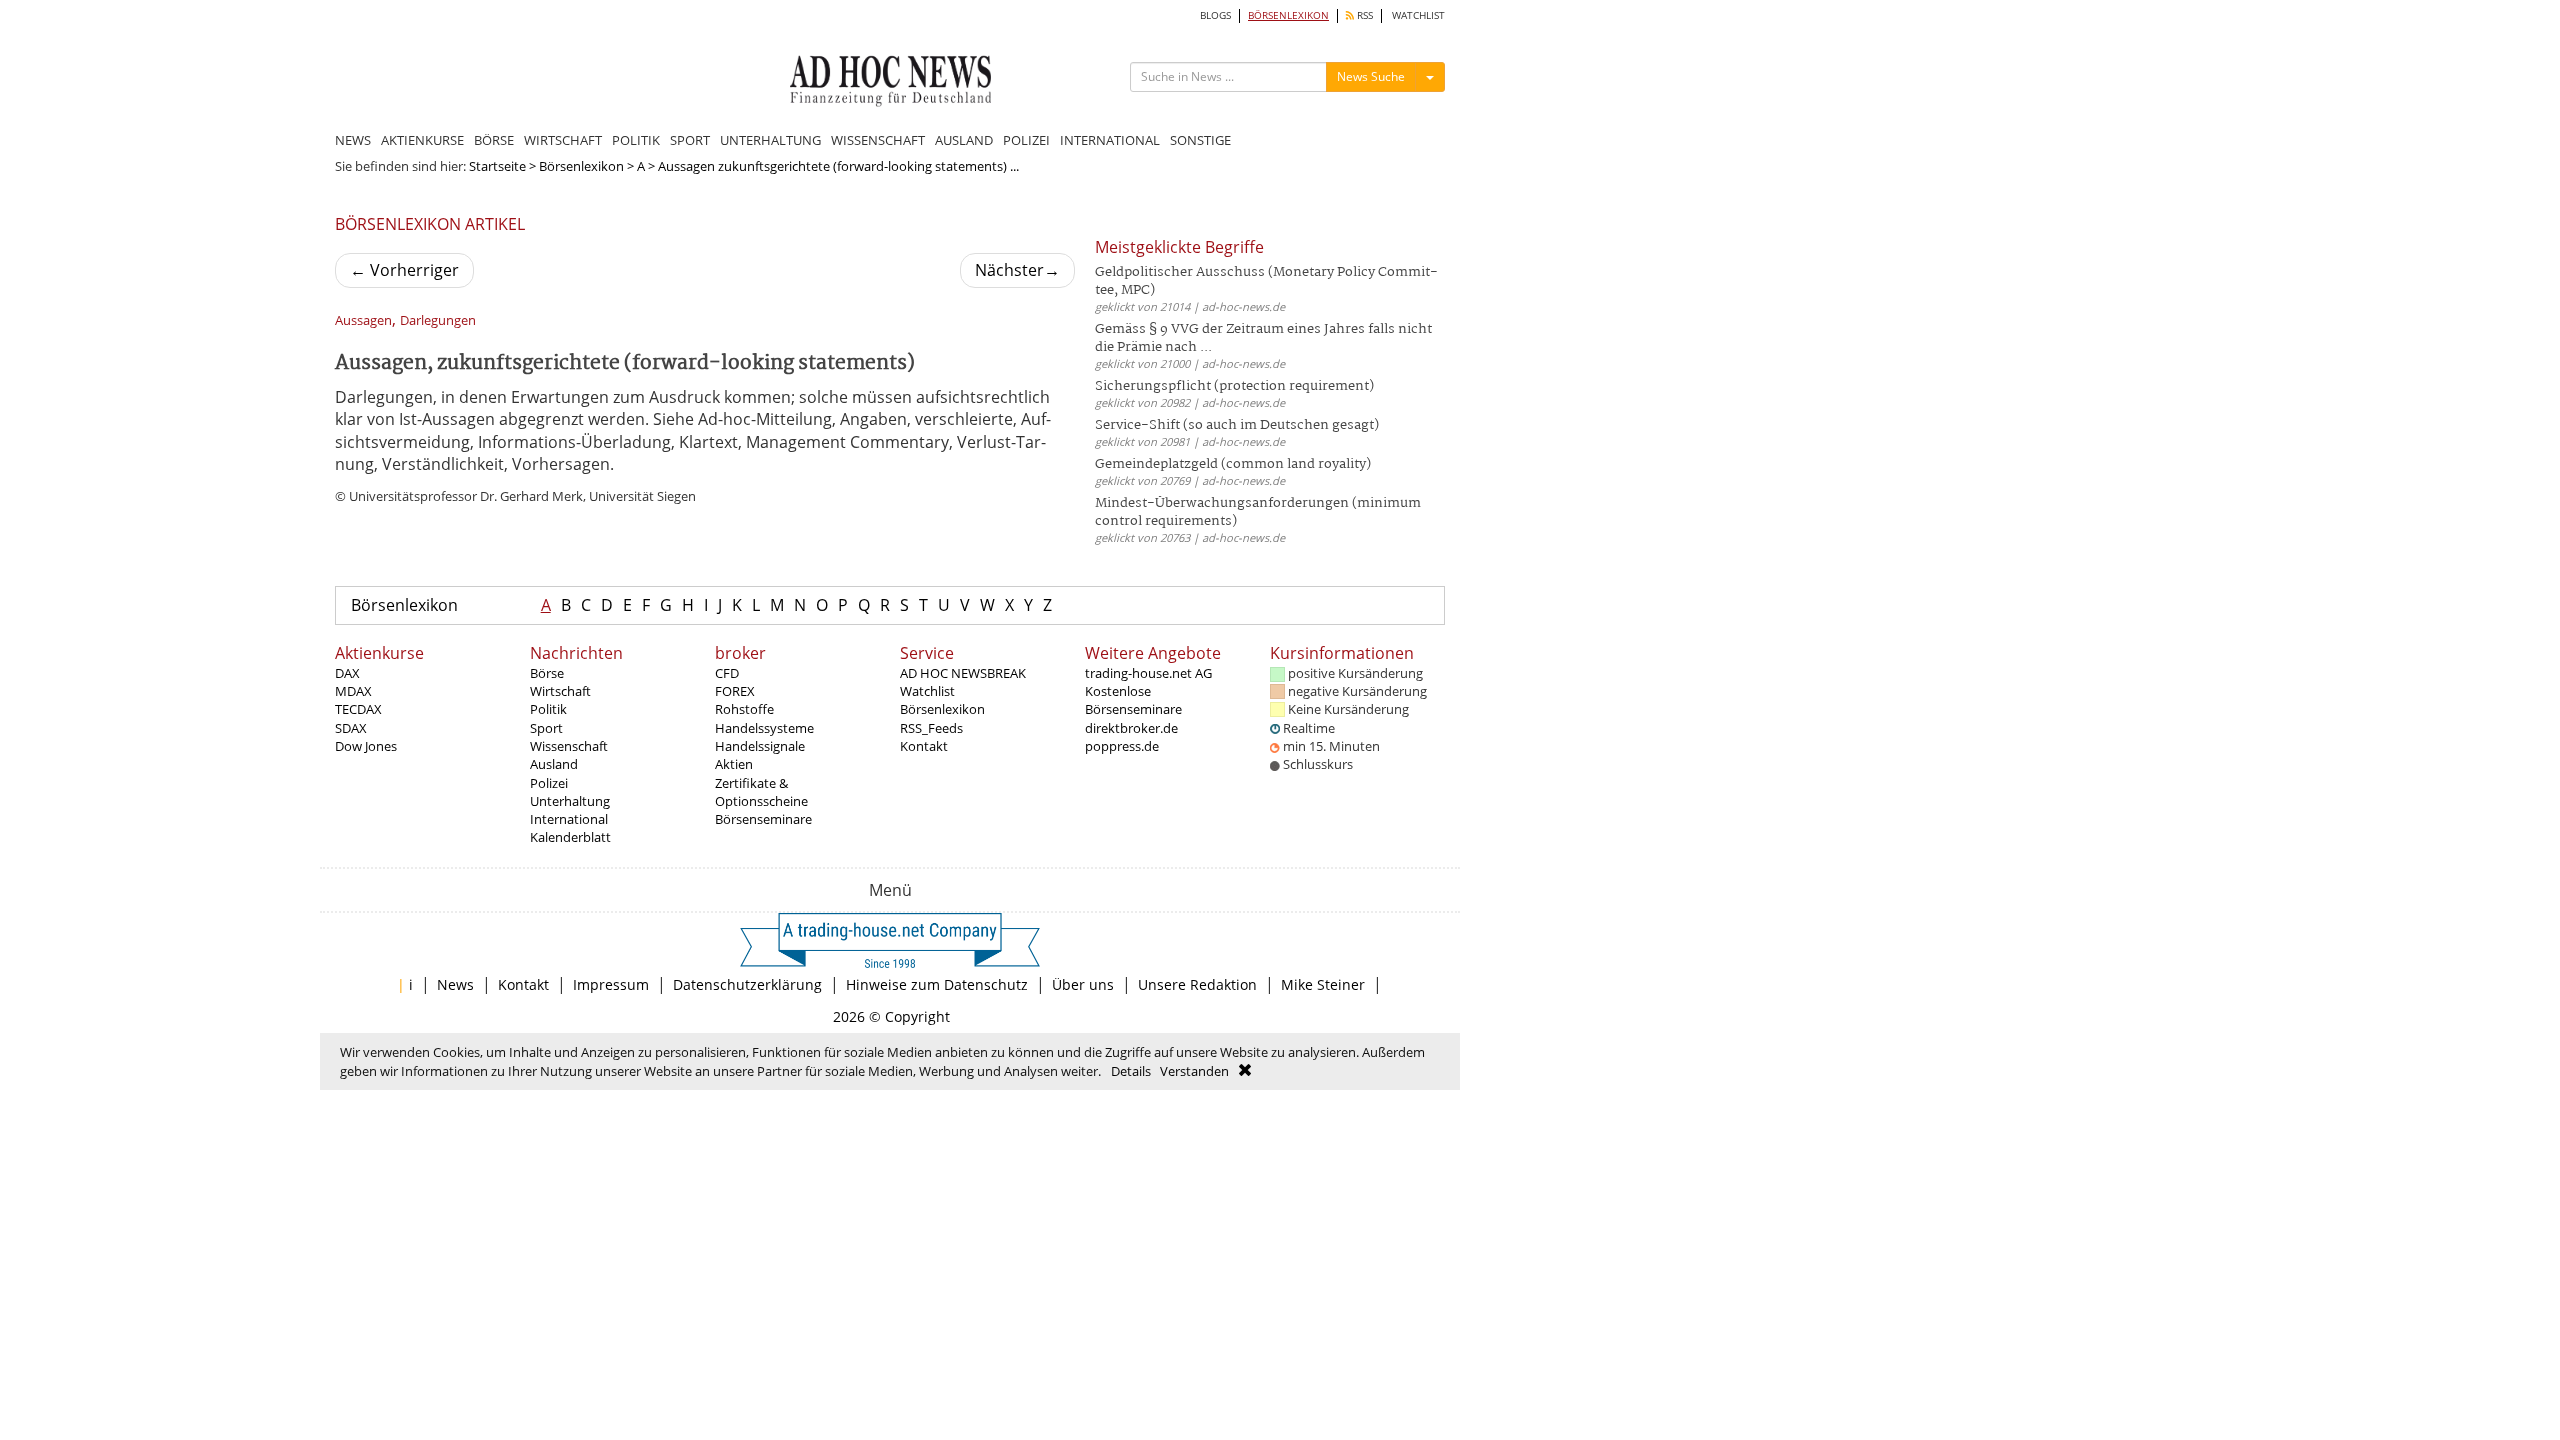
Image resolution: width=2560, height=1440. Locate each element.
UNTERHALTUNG (770, 140)
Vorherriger (404, 270)
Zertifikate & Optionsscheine (761, 792)
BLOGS (1215, 15)
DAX (347, 673)
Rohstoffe (744, 709)
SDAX (351, 728)
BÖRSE (494, 140)
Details (1131, 1071)
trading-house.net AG (1148, 673)
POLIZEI (1026, 140)
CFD (727, 673)
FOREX (735, 691)
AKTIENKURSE (422, 140)
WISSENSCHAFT (878, 140)
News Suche (1371, 76)
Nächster (1017, 270)
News (455, 984)
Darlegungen (438, 320)
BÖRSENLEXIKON (1288, 15)
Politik (548, 709)
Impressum (611, 984)
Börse (547, 673)
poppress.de (1122, 746)
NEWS (353, 140)
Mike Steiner (1323, 984)
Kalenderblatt (570, 837)
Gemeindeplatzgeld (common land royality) (1233, 464)
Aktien (734, 764)
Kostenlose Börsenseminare (1133, 700)
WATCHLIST (1418, 15)
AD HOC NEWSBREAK (963, 673)
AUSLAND (964, 140)
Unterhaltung (570, 801)
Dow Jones (366, 746)
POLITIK (636, 140)
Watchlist (927, 691)
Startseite (497, 166)
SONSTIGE (1200, 140)
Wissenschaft (569, 746)
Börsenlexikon (581, 166)
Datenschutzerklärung (747, 984)
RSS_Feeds (931, 728)
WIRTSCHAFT (563, 140)
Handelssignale (760, 746)
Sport (546, 728)
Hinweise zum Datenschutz (937, 984)
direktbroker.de (1131, 728)
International (569, 819)
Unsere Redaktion (1197, 984)
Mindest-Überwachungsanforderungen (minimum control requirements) (1258, 512)
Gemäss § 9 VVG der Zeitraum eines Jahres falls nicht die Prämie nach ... (1263, 338)
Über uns (1083, 984)
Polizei (549, 783)
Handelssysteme (764, 728)
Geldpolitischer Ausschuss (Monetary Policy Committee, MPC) (1266, 281)
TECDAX (358, 709)
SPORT (690, 140)
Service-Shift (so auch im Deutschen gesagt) (1237, 425)
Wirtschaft (560, 691)
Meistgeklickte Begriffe (1179, 247)
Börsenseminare (763, 819)
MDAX (353, 691)
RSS (1363, 15)
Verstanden (1194, 1071)
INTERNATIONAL (1110, 140)
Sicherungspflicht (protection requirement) (1234, 386)
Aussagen (363, 320)
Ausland (554, 764)
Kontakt (924, 746)
